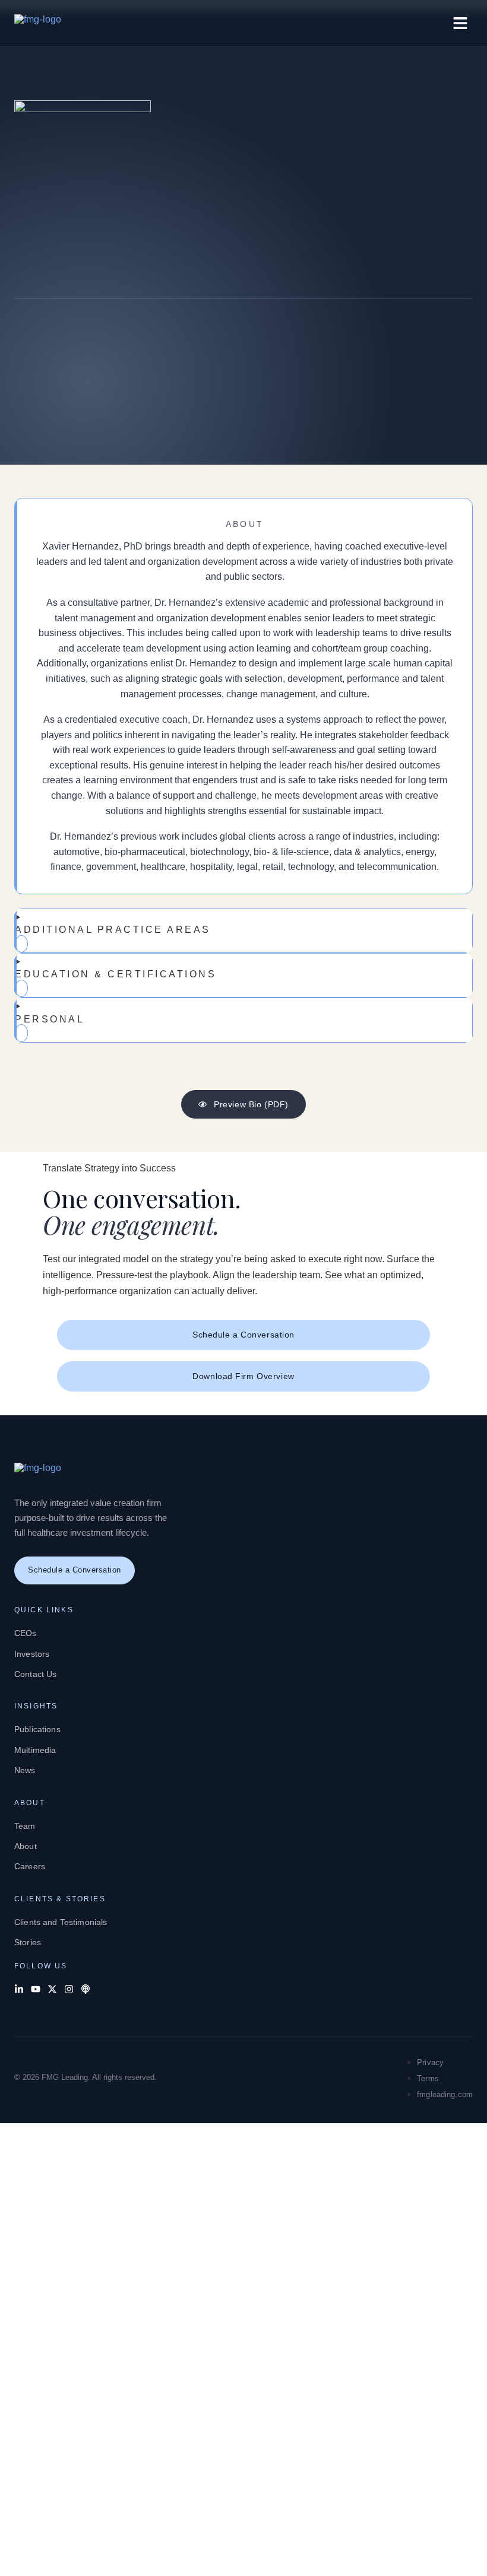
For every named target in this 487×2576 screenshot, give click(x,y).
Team (25, 1826)
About (26, 1846)
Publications (37, 1729)
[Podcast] (86, 1989)
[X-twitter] (52, 1989)
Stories (28, 1942)
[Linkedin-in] (19, 1989)
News (25, 1770)
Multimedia (35, 1750)
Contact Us (35, 1674)
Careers (30, 1866)
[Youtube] (36, 1989)
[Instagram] (69, 1989)
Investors (32, 1654)
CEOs (26, 1633)
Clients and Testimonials (61, 1922)
